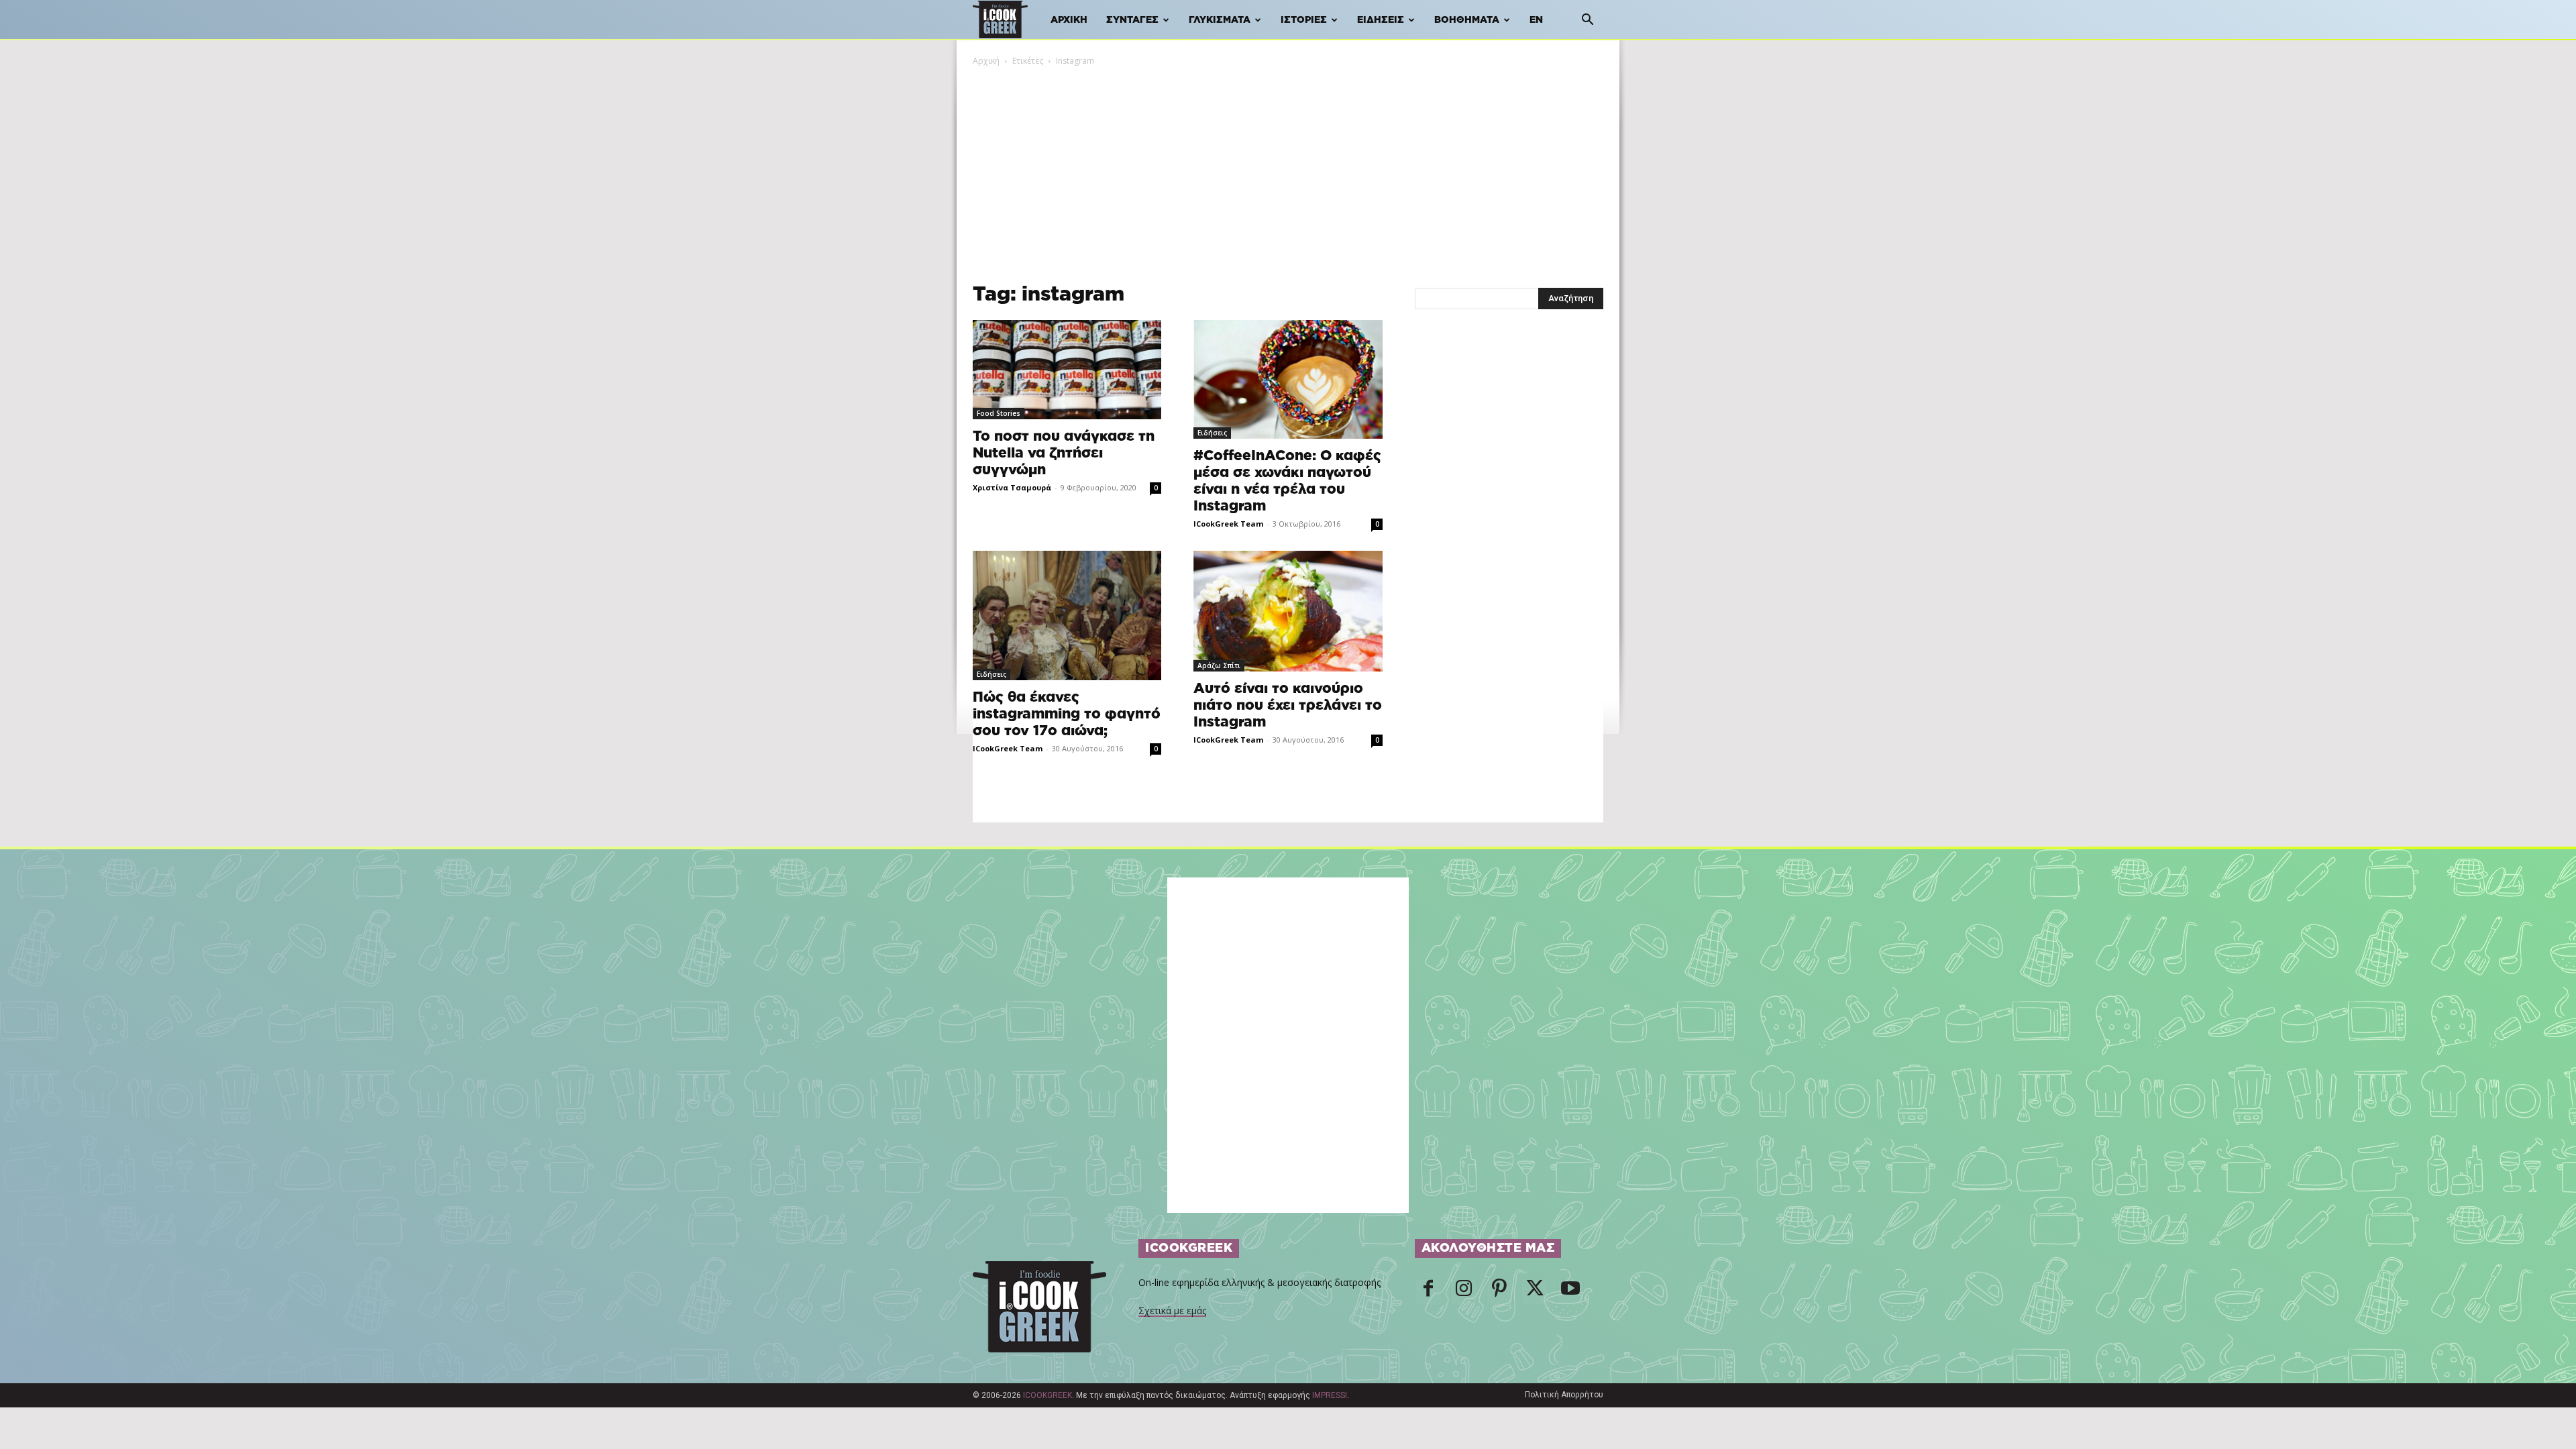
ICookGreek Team (1228, 524)
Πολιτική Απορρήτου (1564, 1395)
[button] (1587, 21)
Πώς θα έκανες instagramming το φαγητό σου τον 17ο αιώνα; (1067, 714)
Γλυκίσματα (1220, 20)
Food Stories (999, 413)
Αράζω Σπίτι (1219, 665)
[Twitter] (1535, 1292)
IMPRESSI (1330, 1395)
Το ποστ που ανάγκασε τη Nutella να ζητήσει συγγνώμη (1064, 453)
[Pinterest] (1499, 1292)
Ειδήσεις (1381, 20)
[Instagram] (1464, 1292)
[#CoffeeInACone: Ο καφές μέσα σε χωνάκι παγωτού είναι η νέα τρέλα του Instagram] (1288, 379)
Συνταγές (1132, 20)
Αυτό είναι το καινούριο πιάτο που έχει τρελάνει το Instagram (1288, 705)
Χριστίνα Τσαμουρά (1012, 487)
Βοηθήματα (1467, 20)
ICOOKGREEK (1048, 1395)
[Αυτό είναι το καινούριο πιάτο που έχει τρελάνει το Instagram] (1288, 611)
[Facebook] (1428, 1292)
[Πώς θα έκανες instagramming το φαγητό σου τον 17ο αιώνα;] (1067, 615)
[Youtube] (1570, 1292)
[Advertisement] (1288, 168)
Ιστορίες (1304, 20)
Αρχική (1069, 20)
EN (1536, 20)
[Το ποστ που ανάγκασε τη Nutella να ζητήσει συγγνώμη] (1067, 370)
